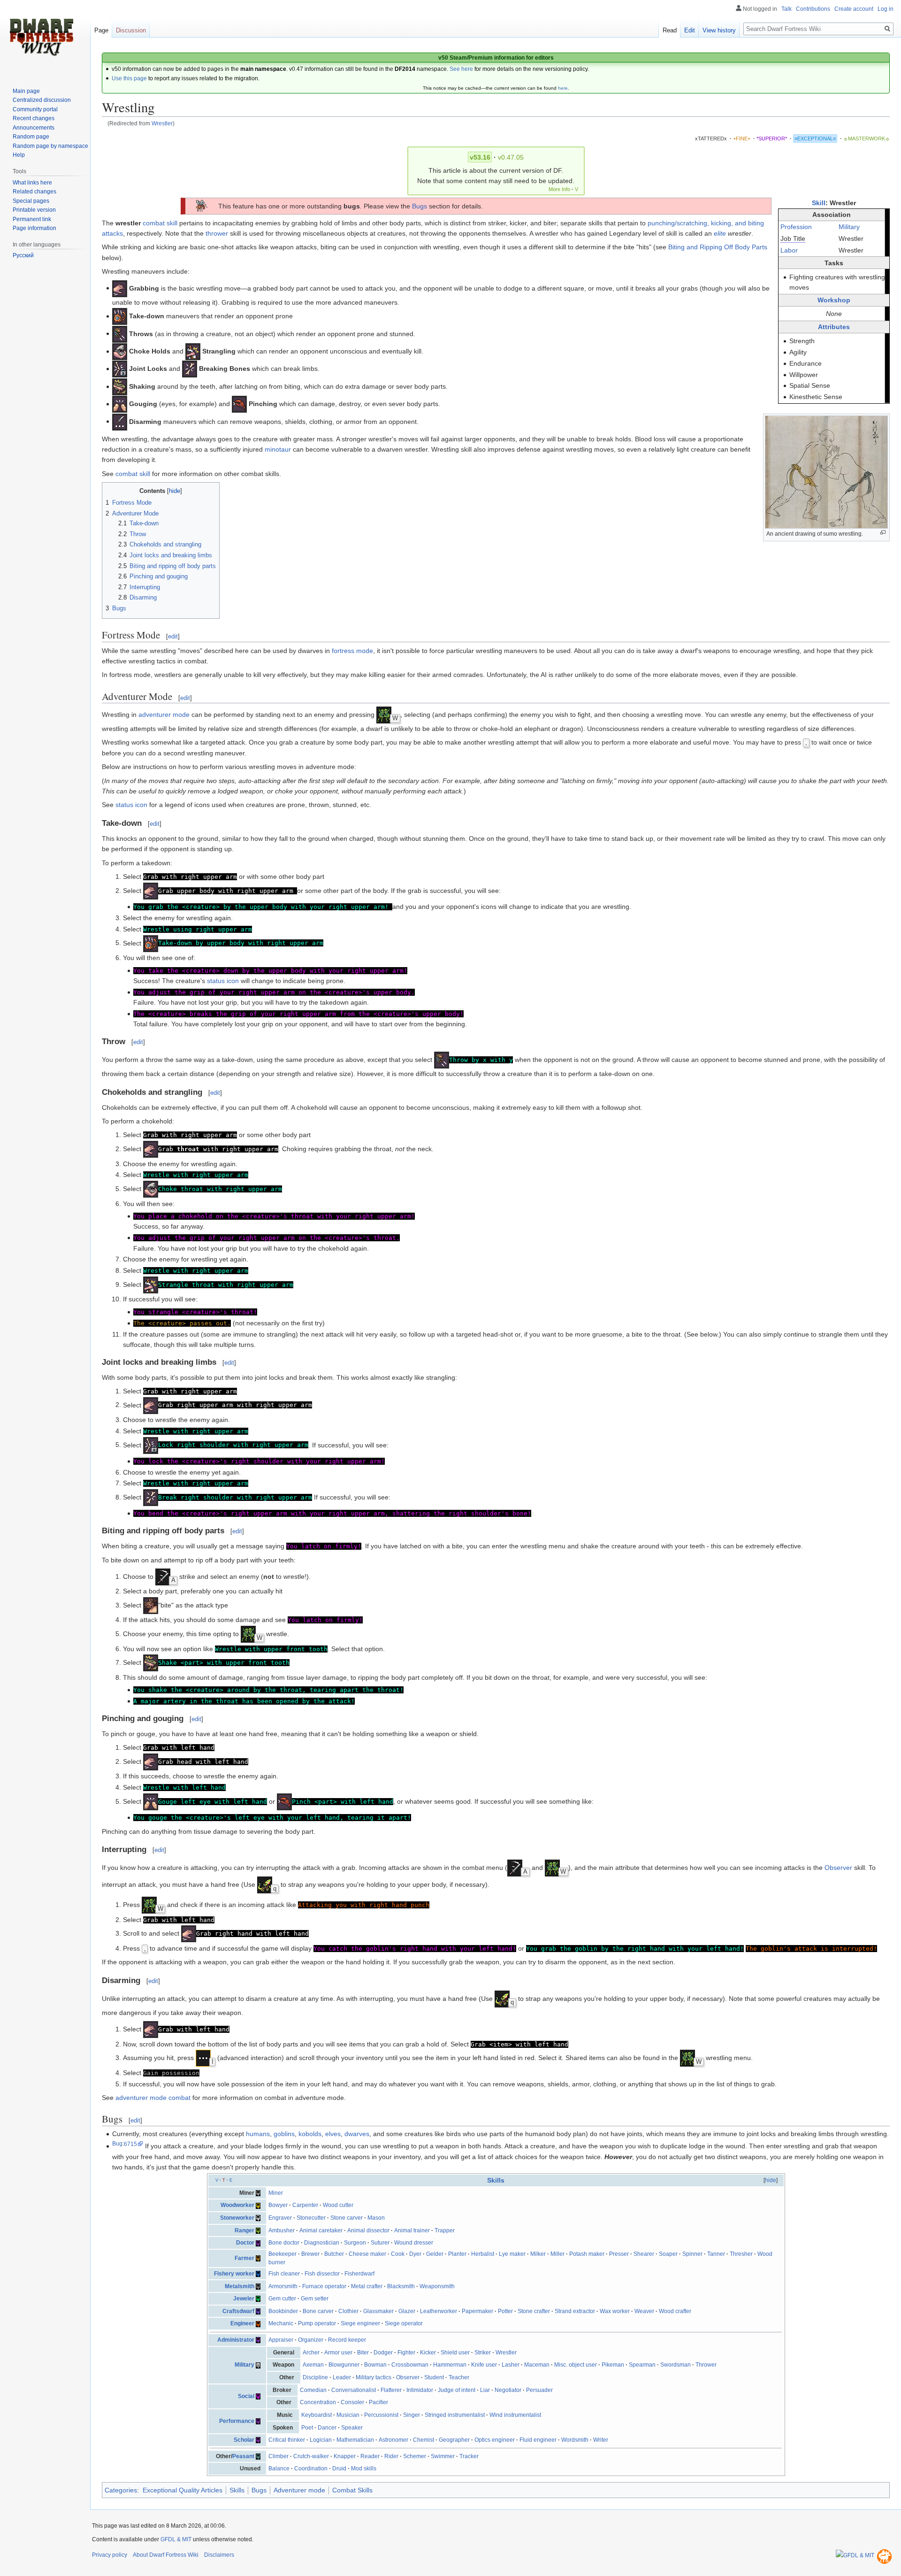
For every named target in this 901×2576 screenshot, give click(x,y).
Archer (311, 2353)
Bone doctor (284, 2243)
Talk (786, 9)
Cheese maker (367, 2254)
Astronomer (393, 2440)
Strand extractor (575, 2311)
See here (461, 69)
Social (246, 2396)
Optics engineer (495, 2440)
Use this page (129, 78)
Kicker (428, 2353)
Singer (412, 2415)
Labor (789, 250)
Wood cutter (338, 2205)
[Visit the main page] (41, 38)
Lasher (511, 2365)
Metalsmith (240, 2286)
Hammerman (450, 2365)
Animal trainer (412, 2230)
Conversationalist (354, 2390)
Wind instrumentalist (515, 2415)
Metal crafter (367, 2286)
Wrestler (162, 123)
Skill (819, 203)
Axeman (313, 2365)
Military (849, 227)
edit (173, 636)
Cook (398, 2254)
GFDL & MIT (176, 2539)
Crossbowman (410, 2365)
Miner (276, 2193)
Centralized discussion (42, 100)
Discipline (315, 2377)
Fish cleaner (284, 2274)
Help (19, 155)
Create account (854, 9)
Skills (496, 2180)
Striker (483, 2353)
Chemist (424, 2440)
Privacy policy (110, 2555)
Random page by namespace (50, 146)
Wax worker (615, 2311)
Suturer (380, 2243)
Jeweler (244, 2299)
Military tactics (374, 2377)
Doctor (245, 2243)
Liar (485, 2390)
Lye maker (512, 2254)
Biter (363, 2353)
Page (101, 30)
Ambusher (282, 2230)
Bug (117, 2144)
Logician (321, 2440)
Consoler (352, 2402)
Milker (538, 2254)
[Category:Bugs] (202, 206)
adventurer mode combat (153, 2098)
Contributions (813, 9)
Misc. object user (576, 2365)
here (563, 88)
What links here (32, 183)
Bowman (375, 2365)
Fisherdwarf (359, 2274)
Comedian (313, 2390)
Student (434, 2377)
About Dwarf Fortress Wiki (166, 2555)
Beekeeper (283, 2254)
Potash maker (587, 2254)
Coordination (311, 2468)
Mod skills (364, 2468)
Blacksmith (401, 2286)
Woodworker (237, 2205)
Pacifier (378, 2402)
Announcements (34, 128)
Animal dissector (368, 2230)
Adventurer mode (299, 2490)
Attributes (834, 327)
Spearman (642, 2365)
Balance (279, 2468)
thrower (217, 233)
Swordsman (676, 2365)
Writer (601, 2440)
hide (771, 2180)
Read (670, 30)
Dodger (383, 2353)
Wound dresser (414, 2243)
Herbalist (483, 2254)
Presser (619, 2254)
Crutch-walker (311, 2456)
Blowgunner (344, 2365)
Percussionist (381, 2415)
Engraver (280, 2218)
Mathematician (355, 2440)
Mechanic (281, 2323)
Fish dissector (322, 2274)
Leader (342, 2377)
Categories (121, 2490)
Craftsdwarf (238, 2311)
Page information (34, 228)
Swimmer (443, 2456)
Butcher (334, 2254)
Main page (26, 91)
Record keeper (347, 2340)
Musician (348, 2415)
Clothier (348, 2311)
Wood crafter (675, 2311)
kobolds (310, 2134)
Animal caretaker (321, 2230)
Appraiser (281, 2340)
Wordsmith (575, 2440)
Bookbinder (283, 2311)
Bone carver (318, 2311)
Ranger (244, 2230)
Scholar (244, 2440)
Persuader (539, 2390)
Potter (505, 2311)
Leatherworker (439, 2311)
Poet (307, 2428)
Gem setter (315, 2299)
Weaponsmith (437, 2286)
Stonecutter (311, 2218)
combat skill (160, 223)
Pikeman (613, 2365)
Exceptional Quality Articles (183, 2490)
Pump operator (317, 2323)
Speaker (352, 2428)
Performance (237, 2421)
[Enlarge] (883, 533)
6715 (130, 2144)
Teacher (459, 2377)
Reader (370, 2456)
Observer (838, 1868)
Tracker (469, 2456)
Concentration (318, 2402)
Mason (376, 2218)
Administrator (236, 2340)
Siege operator (404, 2323)
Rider (391, 2456)
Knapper (345, 2456)
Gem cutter (282, 2299)
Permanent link (32, 219)
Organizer (311, 2340)
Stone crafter (534, 2311)
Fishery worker (234, 2274)
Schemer (415, 2456)
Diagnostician (322, 2243)
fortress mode (352, 651)
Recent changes (34, 118)
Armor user (338, 2353)
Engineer (242, 2323)
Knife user (484, 2365)
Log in (886, 9)
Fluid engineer (538, 2440)
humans (258, 2134)
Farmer (244, 2258)
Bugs (420, 206)
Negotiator (508, 2390)
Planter (457, 2254)
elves (333, 2134)
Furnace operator (324, 2286)
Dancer (327, 2428)
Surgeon (355, 2243)
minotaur (278, 449)
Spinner (692, 2254)
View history (719, 30)
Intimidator (420, 2390)
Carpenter (305, 2205)
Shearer (644, 2254)
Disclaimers (219, 2555)
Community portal (35, 109)
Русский (23, 255)
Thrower (706, 2365)
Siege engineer (360, 2323)
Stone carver (347, 2218)
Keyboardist (317, 2415)
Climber (279, 2456)
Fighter (406, 2353)
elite (720, 233)
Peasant (243, 2456)
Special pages (31, 201)
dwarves (357, 2134)
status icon (131, 805)
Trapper (445, 2230)
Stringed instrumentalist (455, 2415)
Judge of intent (457, 2390)
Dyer (415, 2254)
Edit (690, 30)
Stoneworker (237, 2218)
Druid (339, 2468)
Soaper (668, 2254)
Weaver (644, 2311)
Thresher (741, 2254)
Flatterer (391, 2390)
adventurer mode (164, 715)
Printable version (34, 210)
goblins (284, 2134)
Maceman (537, 2365)
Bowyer (278, 2205)
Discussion (131, 30)
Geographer (454, 2440)
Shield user (455, 2353)
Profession (796, 227)
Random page (31, 137)
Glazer (407, 2311)
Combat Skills (352, 2490)
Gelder (435, 2254)
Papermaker (477, 2311)
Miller (557, 2254)
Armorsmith (283, 2286)
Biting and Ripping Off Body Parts (718, 247)
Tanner (716, 2254)
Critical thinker (287, 2440)
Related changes (34, 192)
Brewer (310, 2254)
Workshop (834, 300)
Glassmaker (378, 2311)
